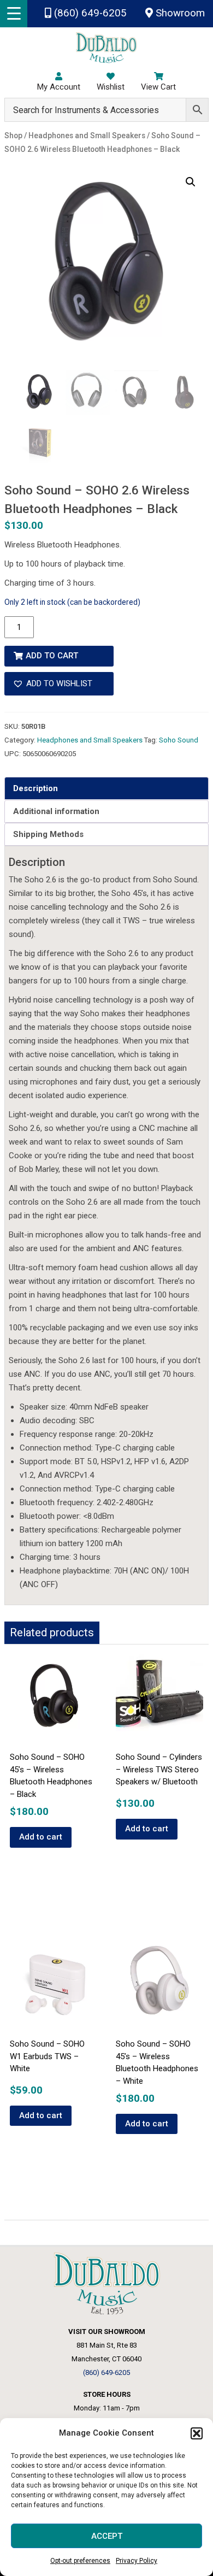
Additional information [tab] (56, 811)
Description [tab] (35, 788)
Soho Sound (179, 740)
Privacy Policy (137, 2561)
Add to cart (52, 656)
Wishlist (111, 87)
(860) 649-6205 (89, 13)
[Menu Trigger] (14, 14)
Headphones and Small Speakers (90, 740)
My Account (59, 87)
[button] (197, 2433)
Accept (107, 2536)
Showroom (179, 13)
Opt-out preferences (80, 2561)
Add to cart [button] (41, 1837)
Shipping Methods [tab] (48, 834)
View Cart (158, 87)
